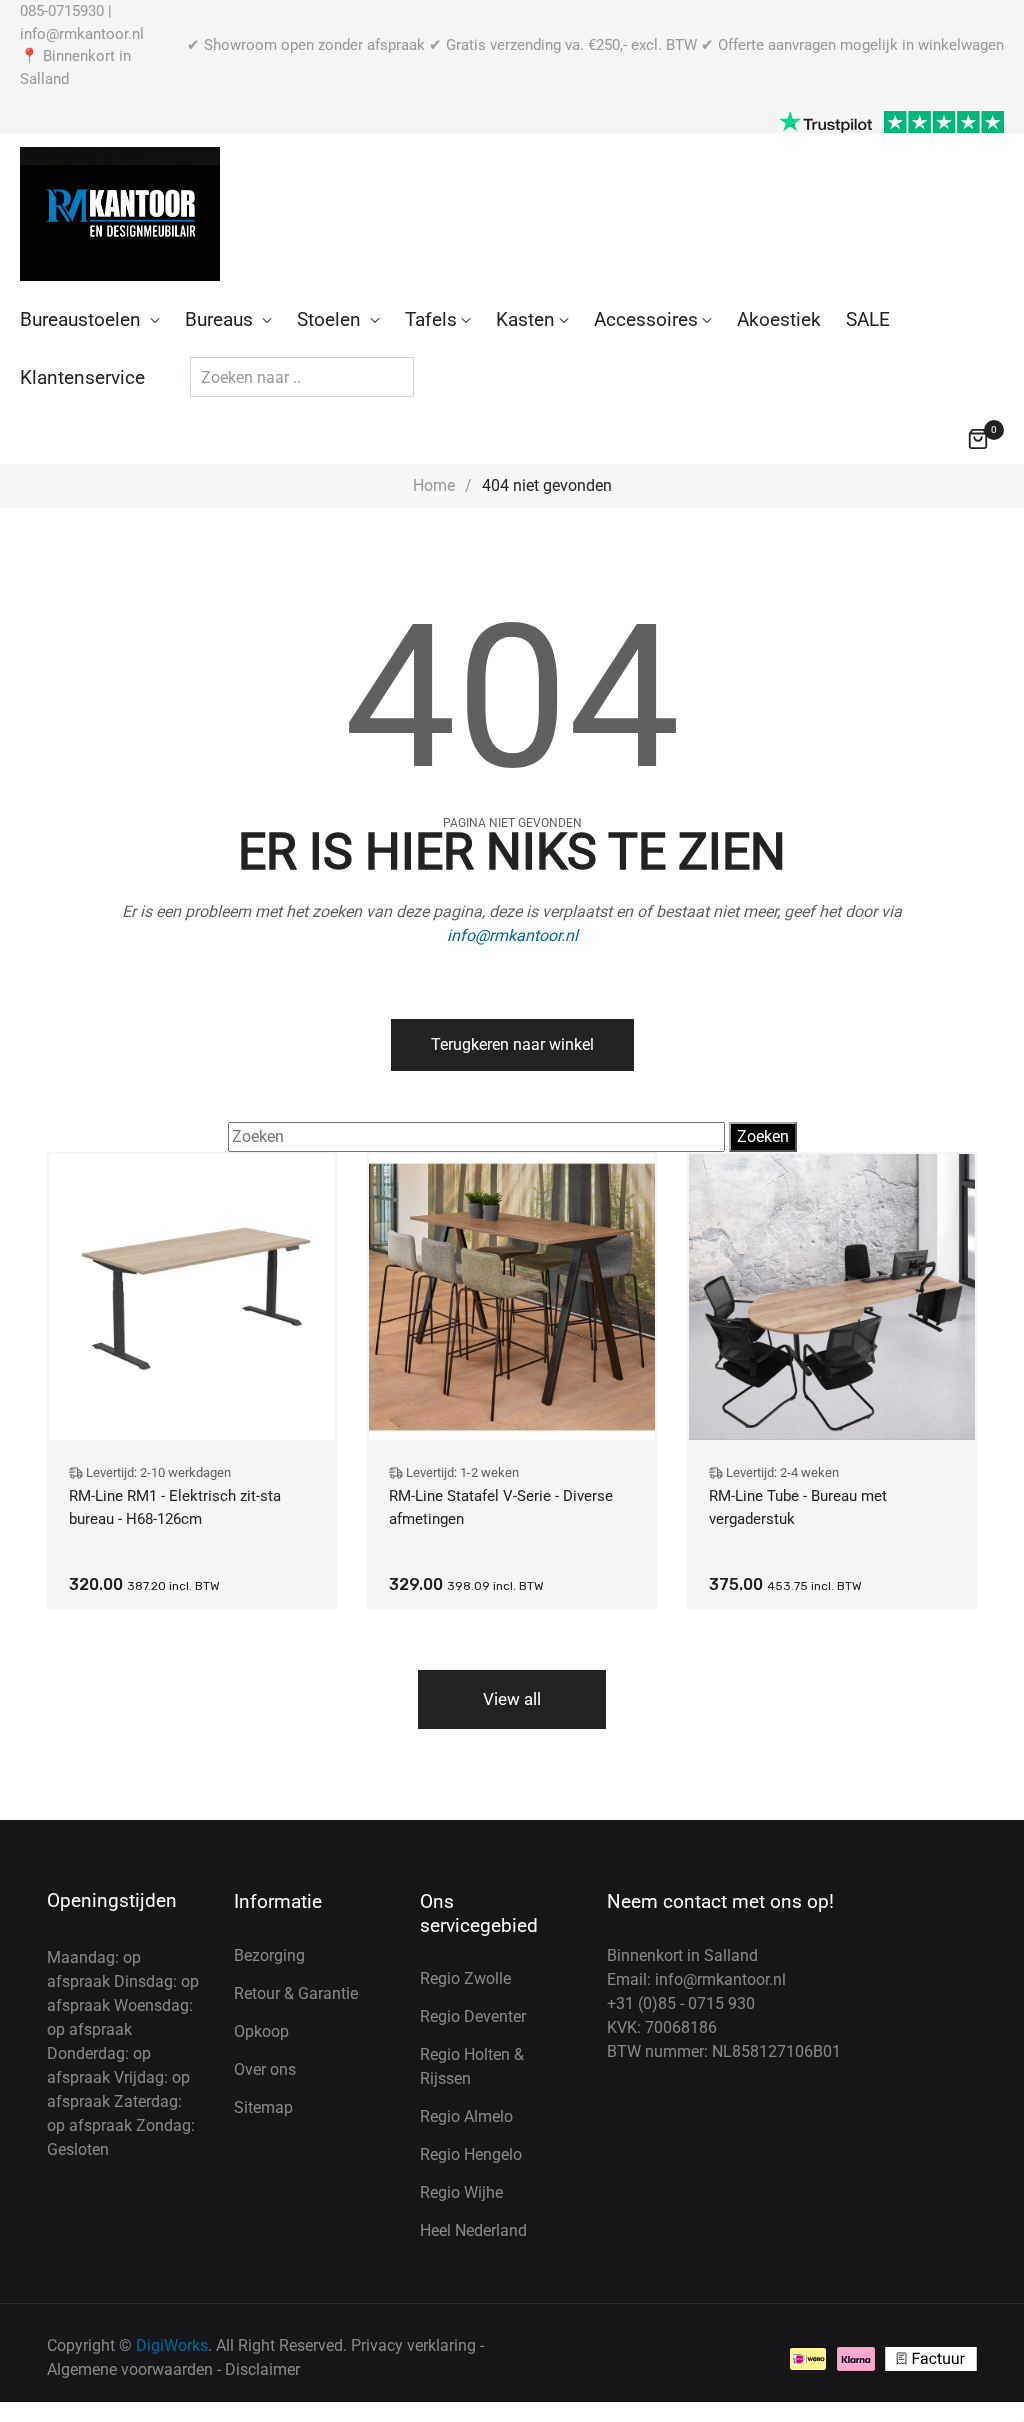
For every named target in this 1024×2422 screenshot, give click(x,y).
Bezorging (269, 1955)
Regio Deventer (473, 2016)
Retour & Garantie (296, 1993)
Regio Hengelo (471, 2154)
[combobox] (302, 377)
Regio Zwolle (465, 1978)
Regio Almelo (466, 2116)
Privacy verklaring (413, 2345)
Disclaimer (262, 2369)
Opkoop (261, 2031)
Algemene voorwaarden (130, 2369)
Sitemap (263, 2107)
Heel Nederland (473, 2230)
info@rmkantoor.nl (82, 34)
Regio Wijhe (461, 2192)
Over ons (265, 2069)
